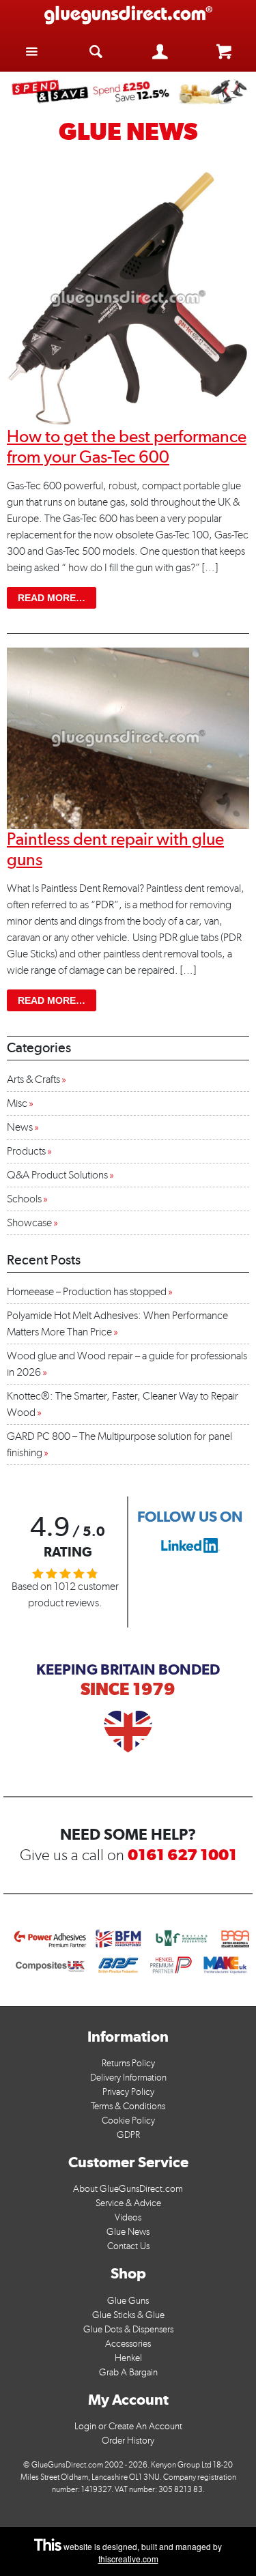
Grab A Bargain (128, 2372)
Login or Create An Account (128, 2426)
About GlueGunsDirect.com (128, 2189)
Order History (128, 2441)
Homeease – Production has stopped (87, 1291)
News (20, 1127)
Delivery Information (128, 2078)
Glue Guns (128, 2301)
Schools (24, 1199)
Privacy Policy (128, 2092)
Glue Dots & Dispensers (128, 2329)
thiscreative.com (128, 2559)
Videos (128, 2217)
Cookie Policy (128, 2121)
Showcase (29, 1222)
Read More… (57, 597)
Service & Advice (128, 2203)
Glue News (128, 2232)
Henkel (128, 2358)
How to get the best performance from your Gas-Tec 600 (127, 446)
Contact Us (128, 2246)
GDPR (128, 2135)
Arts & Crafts (33, 1079)
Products (26, 1151)
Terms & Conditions (128, 2106)
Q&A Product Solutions (57, 1175)
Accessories (128, 2344)
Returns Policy (128, 2063)
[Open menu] (32, 51)
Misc (17, 1103)
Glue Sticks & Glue (128, 2315)
